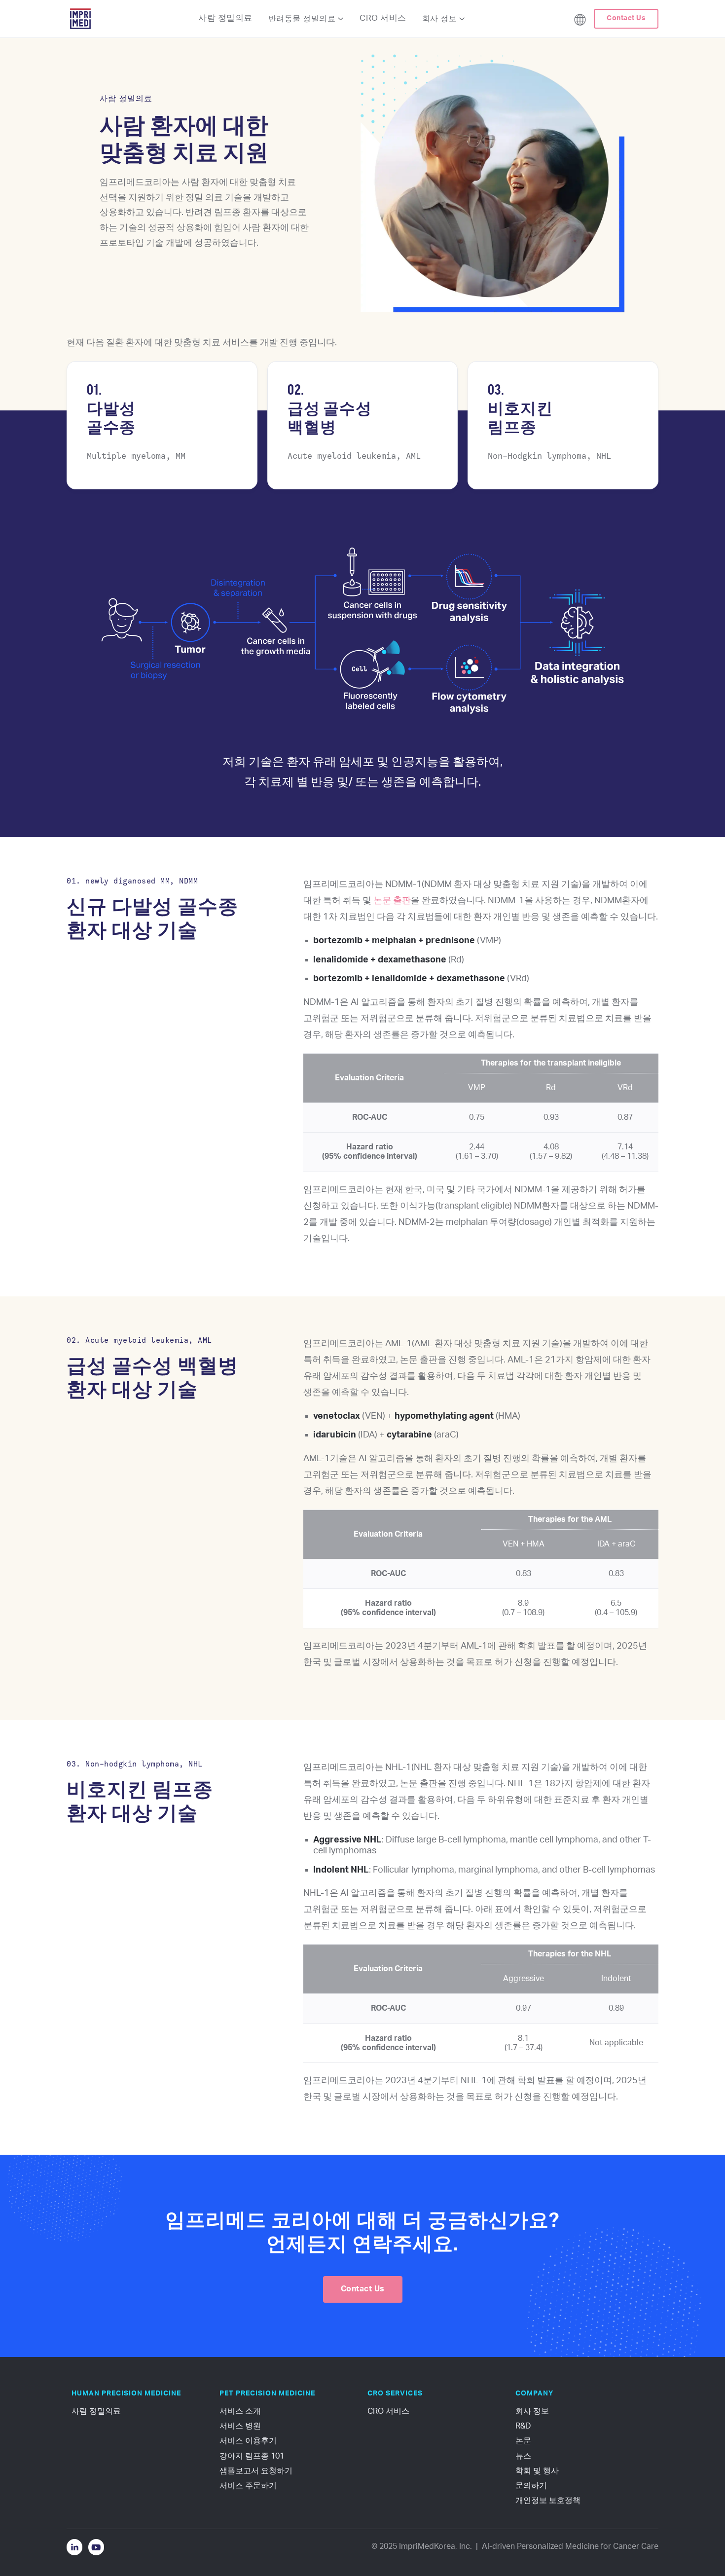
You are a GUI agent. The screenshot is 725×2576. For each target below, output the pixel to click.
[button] (306, 19)
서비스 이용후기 (248, 2441)
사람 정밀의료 (225, 18)
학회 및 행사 (537, 2471)
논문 (523, 2441)
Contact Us (626, 18)
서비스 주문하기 (248, 2486)
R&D (523, 2426)
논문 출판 (392, 901)
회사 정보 (532, 2411)
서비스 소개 (240, 2411)
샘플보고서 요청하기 (256, 2471)
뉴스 (523, 2456)
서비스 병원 (240, 2426)
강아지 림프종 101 (252, 2456)
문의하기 (531, 2486)
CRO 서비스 (383, 18)
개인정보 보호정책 (548, 2501)
